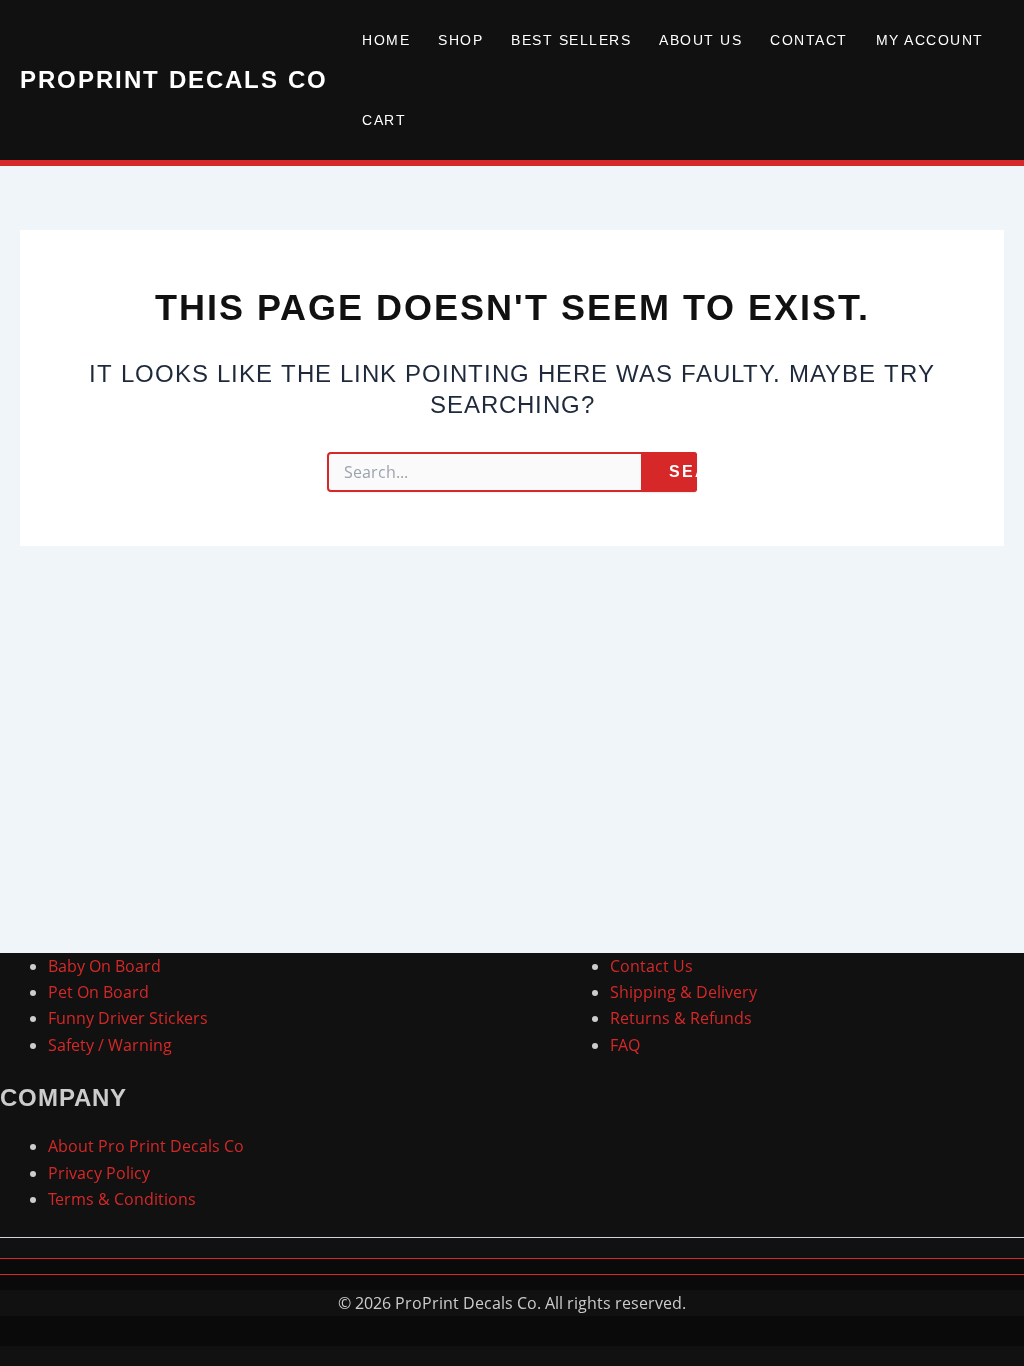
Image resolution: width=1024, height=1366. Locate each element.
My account (930, 40)
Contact (809, 40)
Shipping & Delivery (683, 992)
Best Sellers (571, 40)
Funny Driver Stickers (128, 1018)
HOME (386, 40)
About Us (700, 40)
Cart (384, 120)
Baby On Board (104, 966)
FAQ (625, 1045)
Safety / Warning (110, 1045)
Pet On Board (98, 992)
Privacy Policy (99, 1173)
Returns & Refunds (681, 1018)
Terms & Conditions (122, 1199)
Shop (460, 40)
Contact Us (651, 966)
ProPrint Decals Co (174, 79)
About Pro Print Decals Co (146, 1146)
